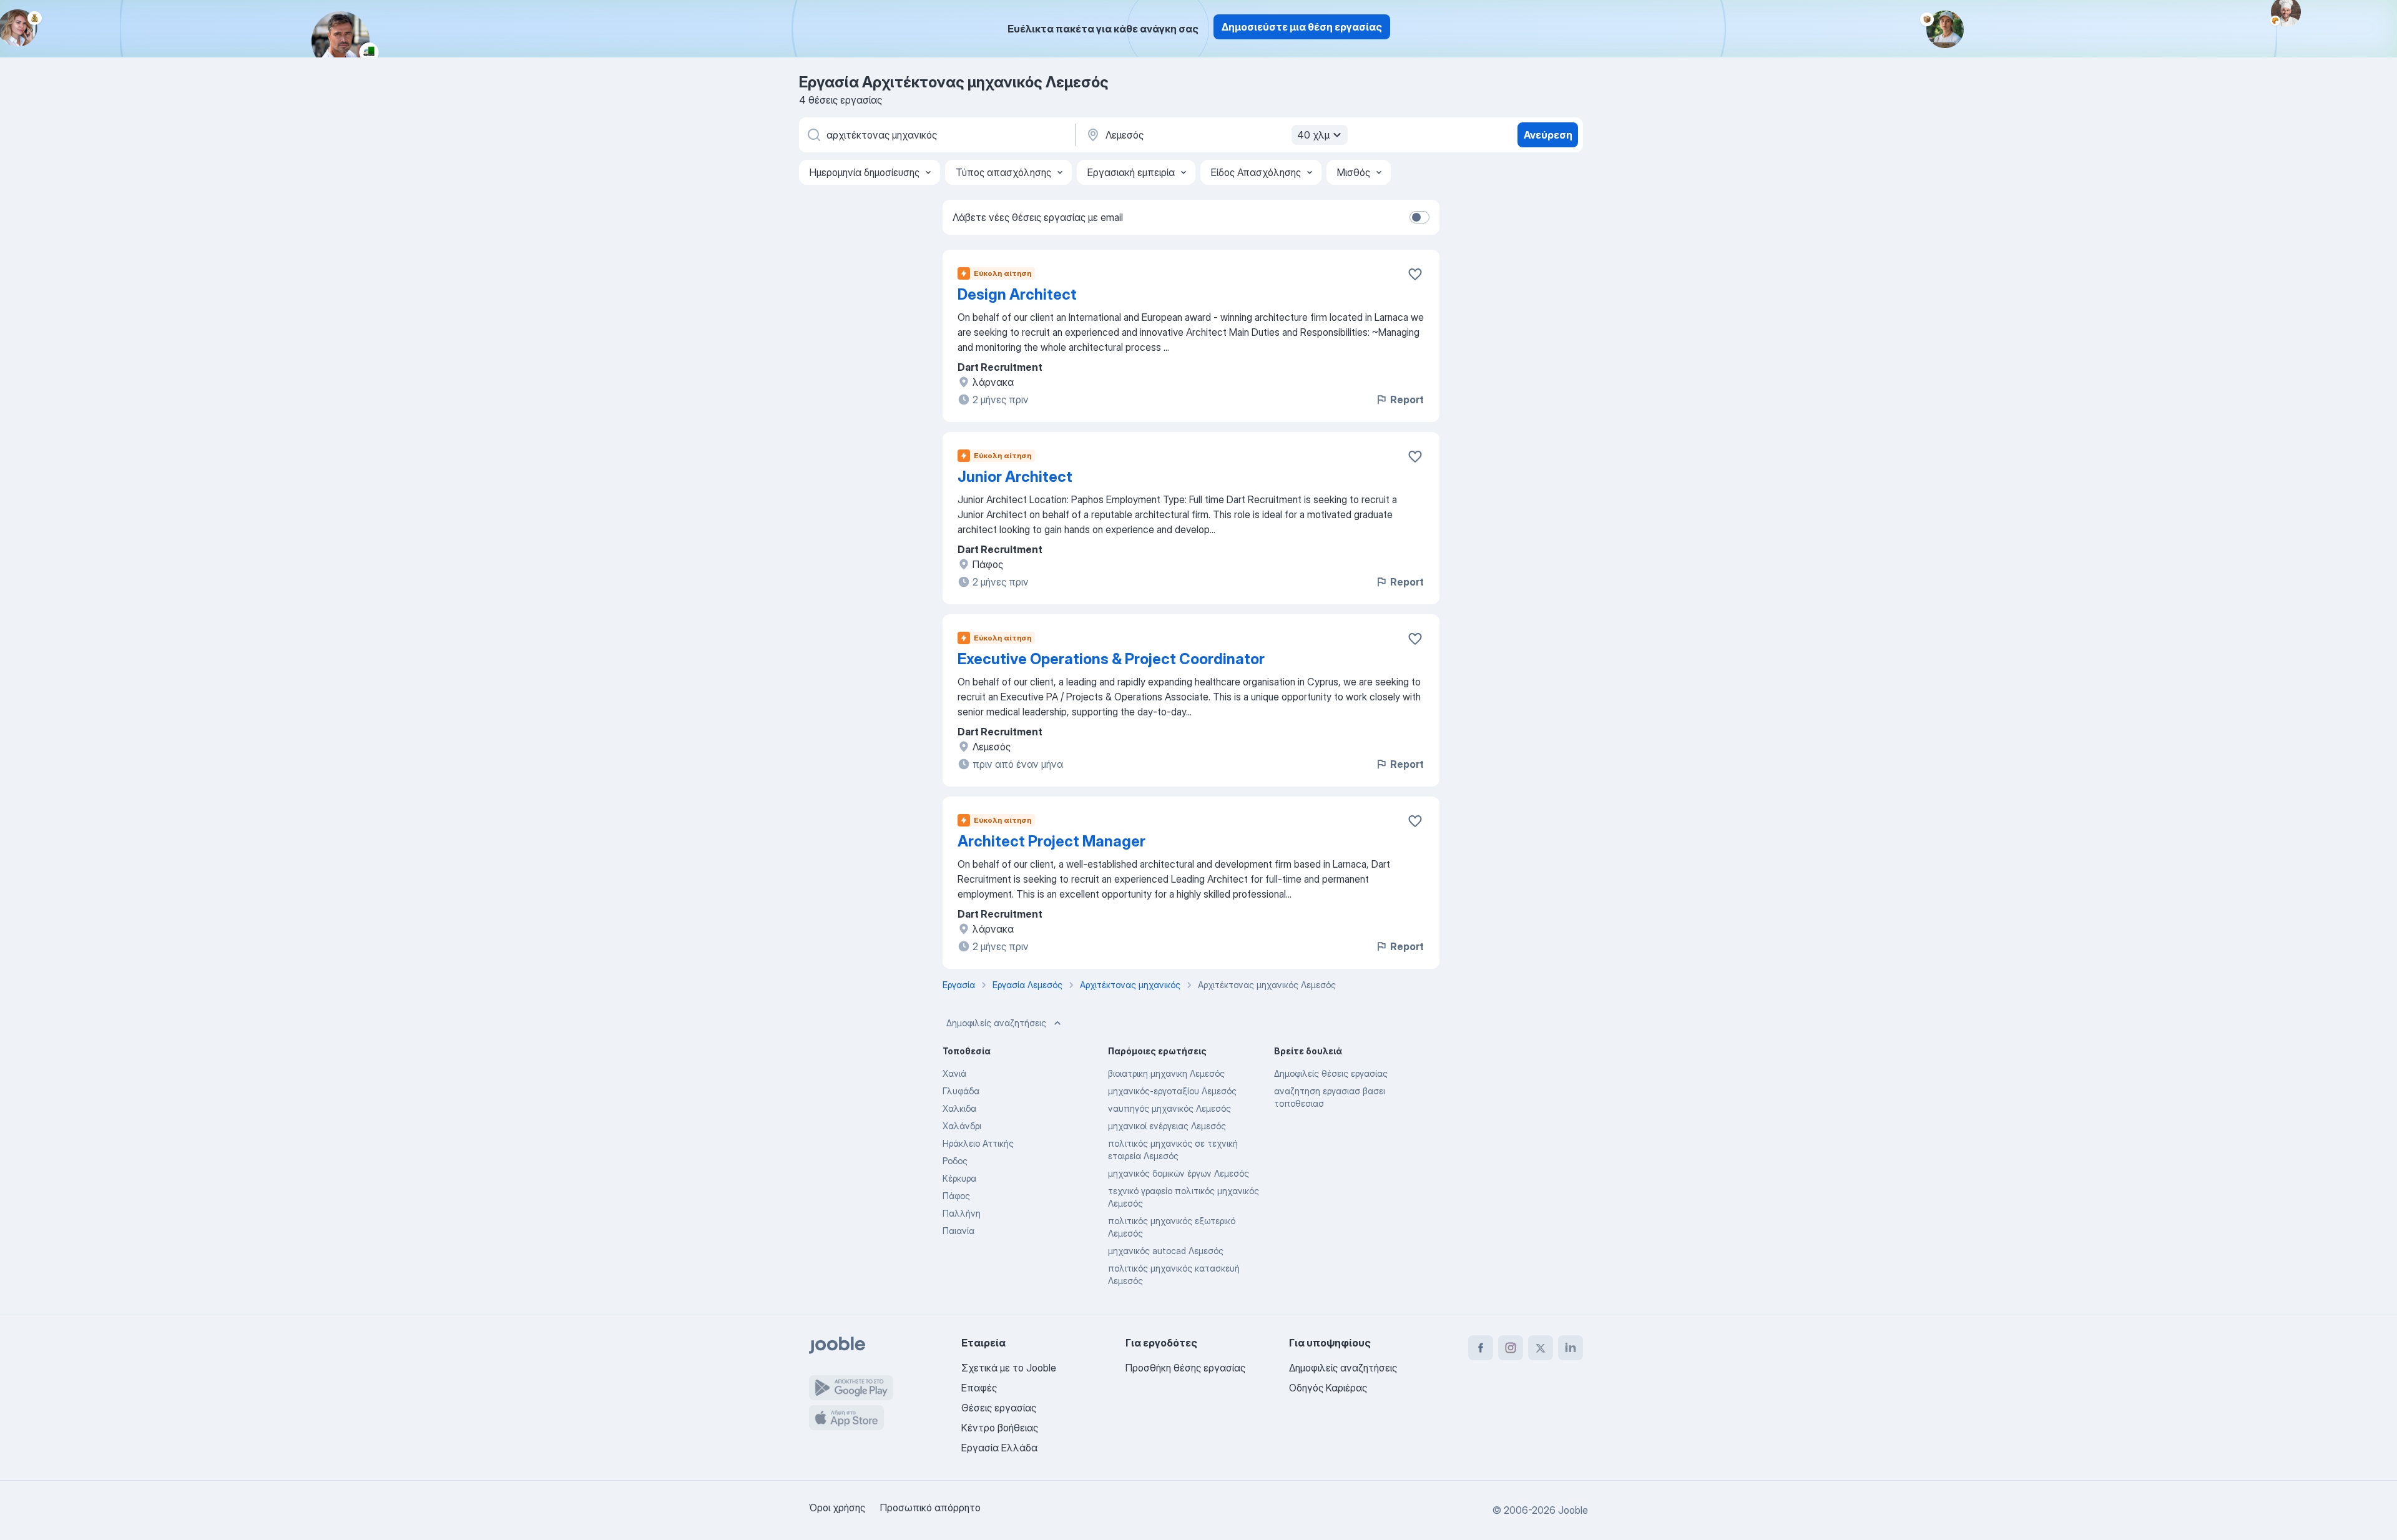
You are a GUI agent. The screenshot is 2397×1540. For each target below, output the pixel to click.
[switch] (1419, 217)
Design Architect (1017, 294)
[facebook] (1481, 1348)
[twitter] (1541, 1348)
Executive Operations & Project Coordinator (1111, 659)
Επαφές (979, 1388)
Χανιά (954, 1073)
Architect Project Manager (1051, 841)
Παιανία (958, 1231)
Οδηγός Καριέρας (1328, 1388)
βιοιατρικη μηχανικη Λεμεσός (1166, 1073)
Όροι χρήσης (837, 1508)
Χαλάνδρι (962, 1126)
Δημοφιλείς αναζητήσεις (996, 1023)
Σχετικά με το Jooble (1009, 1368)
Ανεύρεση (1548, 135)
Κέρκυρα (959, 1178)
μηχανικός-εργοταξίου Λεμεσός (1172, 1091)
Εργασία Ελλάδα (999, 1448)
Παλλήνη (962, 1213)
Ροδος (955, 1161)
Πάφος (956, 1196)
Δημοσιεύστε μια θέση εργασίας (1302, 27)
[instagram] (1511, 1348)
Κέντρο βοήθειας (1000, 1428)
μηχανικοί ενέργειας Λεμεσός (1167, 1126)
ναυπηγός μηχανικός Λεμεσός (1169, 1108)
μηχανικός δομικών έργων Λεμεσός (1179, 1173)
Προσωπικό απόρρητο (930, 1508)
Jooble (1573, 1510)
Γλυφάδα (961, 1091)
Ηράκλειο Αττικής (978, 1143)
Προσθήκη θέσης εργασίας (1185, 1368)
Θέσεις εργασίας (999, 1408)
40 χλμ (1313, 135)
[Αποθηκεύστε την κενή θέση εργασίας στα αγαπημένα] (1415, 274)
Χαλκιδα (959, 1108)
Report (1407, 400)
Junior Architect (1015, 477)
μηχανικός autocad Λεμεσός (1166, 1251)
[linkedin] (1571, 1348)
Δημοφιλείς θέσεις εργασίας (1331, 1073)
